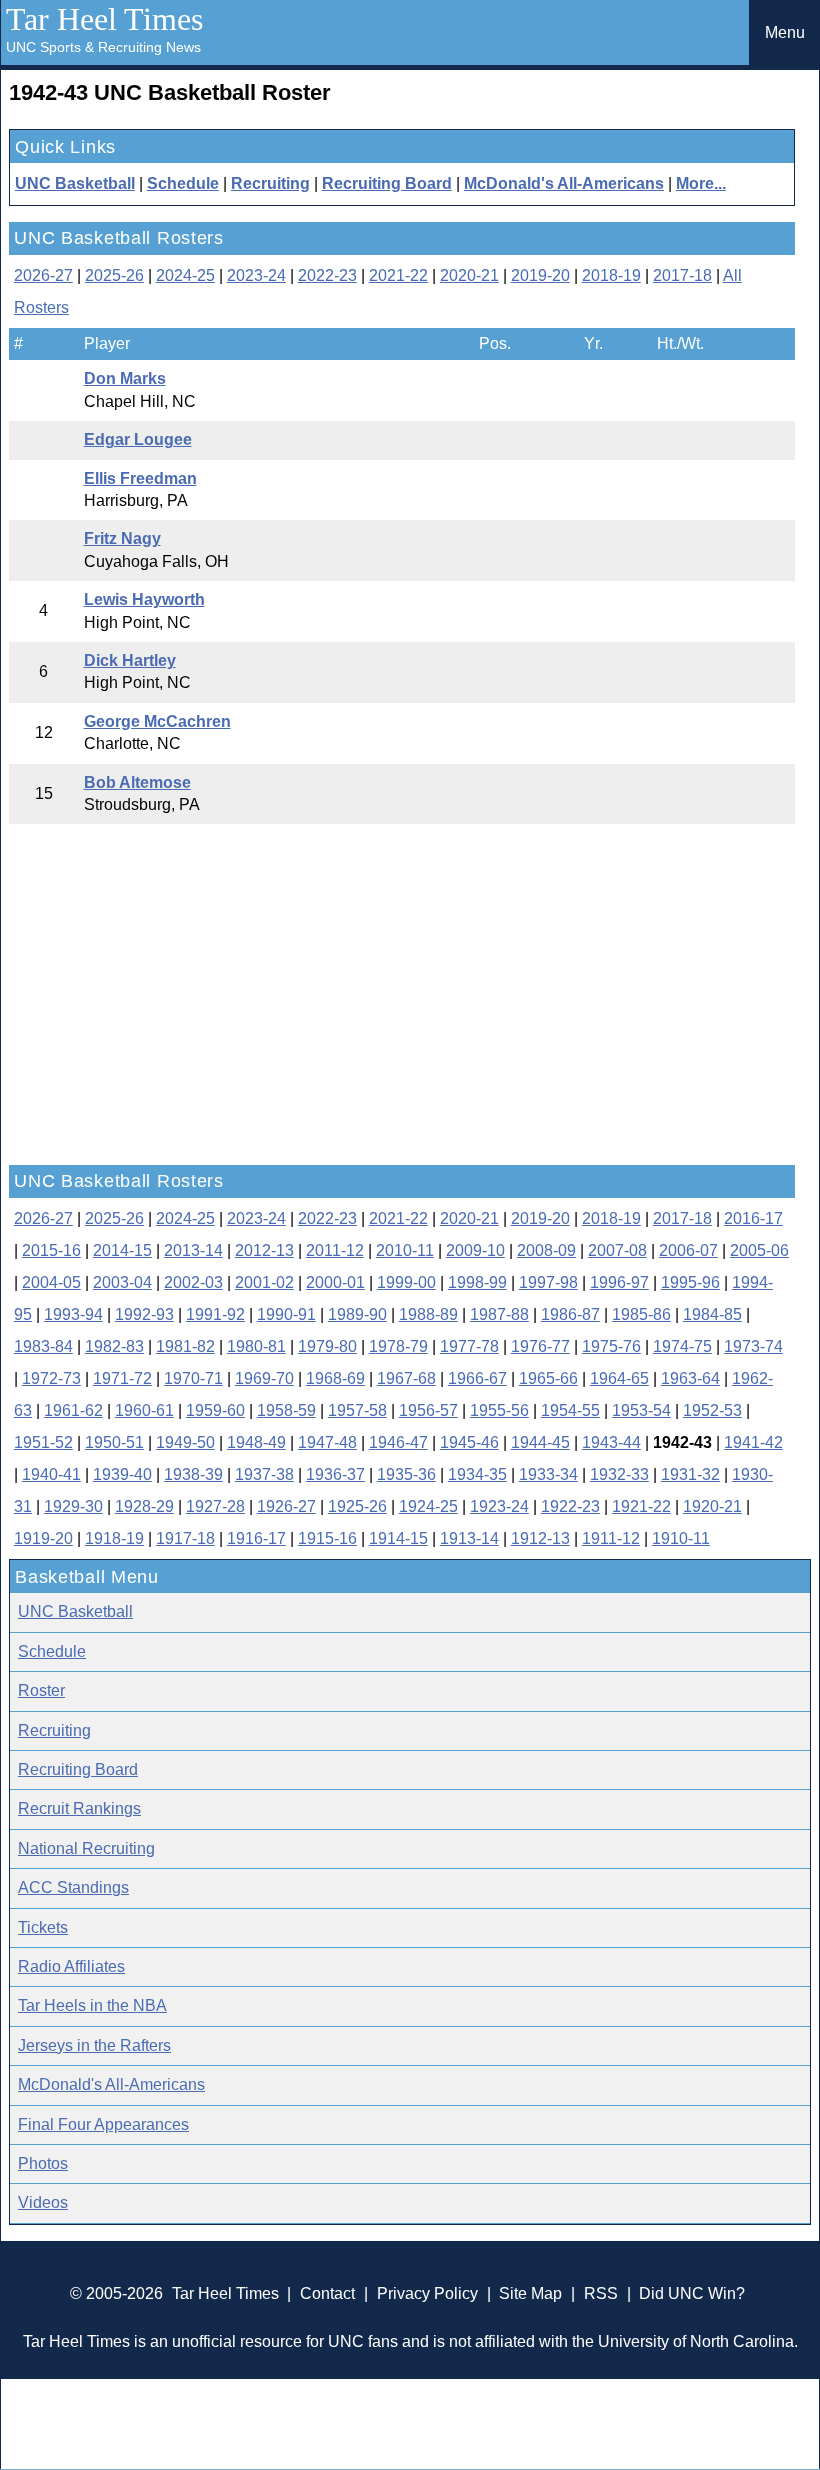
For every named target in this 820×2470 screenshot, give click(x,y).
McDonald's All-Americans (564, 183)
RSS (601, 2293)
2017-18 (682, 275)
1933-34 (548, 1474)
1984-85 (712, 1314)
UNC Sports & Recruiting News (103, 47)
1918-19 (114, 1538)
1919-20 (43, 1538)
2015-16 (51, 1250)
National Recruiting (86, 1848)
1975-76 (611, 1346)
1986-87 (570, 1314)
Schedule (183, 183)
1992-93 (144, 1314)
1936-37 (335, 1474)
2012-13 (264, 1250)
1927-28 (215, 1506)
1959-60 (215, 1410)
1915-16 (327, 1538)
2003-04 (122, 1282)
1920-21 (712, 1506)
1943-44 (611, 1442)
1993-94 (73, 1314)
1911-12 (611, 1538)
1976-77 (540, 1346)
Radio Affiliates (71, 1966)
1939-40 (122, 1474)
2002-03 (193, 1282)
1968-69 (335, 1378)
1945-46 (469, 1442)
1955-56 (499, 1410)
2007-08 (617, 1250)
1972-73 (51, 1378)
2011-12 (335, 1250)
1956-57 (428, 1410)
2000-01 (335, 1282)
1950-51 (114, 1442)
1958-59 (286, 1410)
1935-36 (406, 1474)
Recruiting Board (387, 183)
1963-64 (690, 1378)
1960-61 (144, 1410)
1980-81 (256, 1346)
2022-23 (327, 275)
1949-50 (185, 1442)
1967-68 (406, 1378)
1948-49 (256, 1442)
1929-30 (73, 1506)
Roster (41, 1690)
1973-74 (753, 1346)
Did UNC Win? (692, 2293)
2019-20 (540, 275)
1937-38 (264, 1474)
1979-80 (327, 1346)
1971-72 (122, 1378)
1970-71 (193, 1378)
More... (701, 183)
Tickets (43, 1927)
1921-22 (641, 1506)
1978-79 (398, 1346)
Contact (327, 2293)
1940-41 (51, 1474)
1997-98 (548, 1282)
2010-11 (405, 1250)
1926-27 (286, 1506)
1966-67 (477, 1378)
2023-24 (256, 275)
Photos (43, 2163)
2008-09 (546, 1250)
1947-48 (327, 1442)
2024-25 (185, 275)
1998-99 (477, 1282)
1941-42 (753, 1442)
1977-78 (469, 1346)
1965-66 (548, 1378)
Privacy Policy (427, 2293)
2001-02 (264, 1282)
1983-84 (43, 1346)
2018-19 (611, 275)
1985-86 (641, 1314)
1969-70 (264, 1378)
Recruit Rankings (79, 1808)
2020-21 (469, 275)
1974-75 (682, 1346)
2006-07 (688, 1250)
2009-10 (475, 1250)
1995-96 (690, 1282)
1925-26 (357, 1506)
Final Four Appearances (103, 2124)
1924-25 (428, 1506)
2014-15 (122, 1250)
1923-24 (499, 1506)
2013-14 (193, 1250)
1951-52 (43, 1442)
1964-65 (619, 1378)
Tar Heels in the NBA (92, 2005)
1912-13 (540, 1538)
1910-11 (681, 1538)
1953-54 (641, 1410)
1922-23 (570, 1506)
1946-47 (398, 1442)
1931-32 (690, 1474)
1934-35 (477, 1474)
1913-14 (469, 1538)
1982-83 (114, 1346)
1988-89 (428, 1314)
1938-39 (193, 1474)
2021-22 (398, 275)
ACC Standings (73, 1887)
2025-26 (114, 275)
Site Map (530, 2293)
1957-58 (357, 1410)
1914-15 (398, 1538)
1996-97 (619, 1282)
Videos (43, 2202)
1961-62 (73, 1410)
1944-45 (540, 1442)
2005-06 (759, 1250)
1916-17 (256, 1538)
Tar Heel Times (104, 19)
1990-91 (286, 1314)
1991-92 (215, 1314)
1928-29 (144, 1506)
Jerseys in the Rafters (94, 2045)
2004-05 (51, 1282)
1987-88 (499, 1314)
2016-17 (753, 1218)
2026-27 (43, 275)
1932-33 (619, 1474)
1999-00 (406, 1282)
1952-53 (712, 1410)
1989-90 (357, 1314)
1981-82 (185, 1346)
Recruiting (270, 183)
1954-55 (570, 1410)
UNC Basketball (75, 183)
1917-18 (185, 1538)
